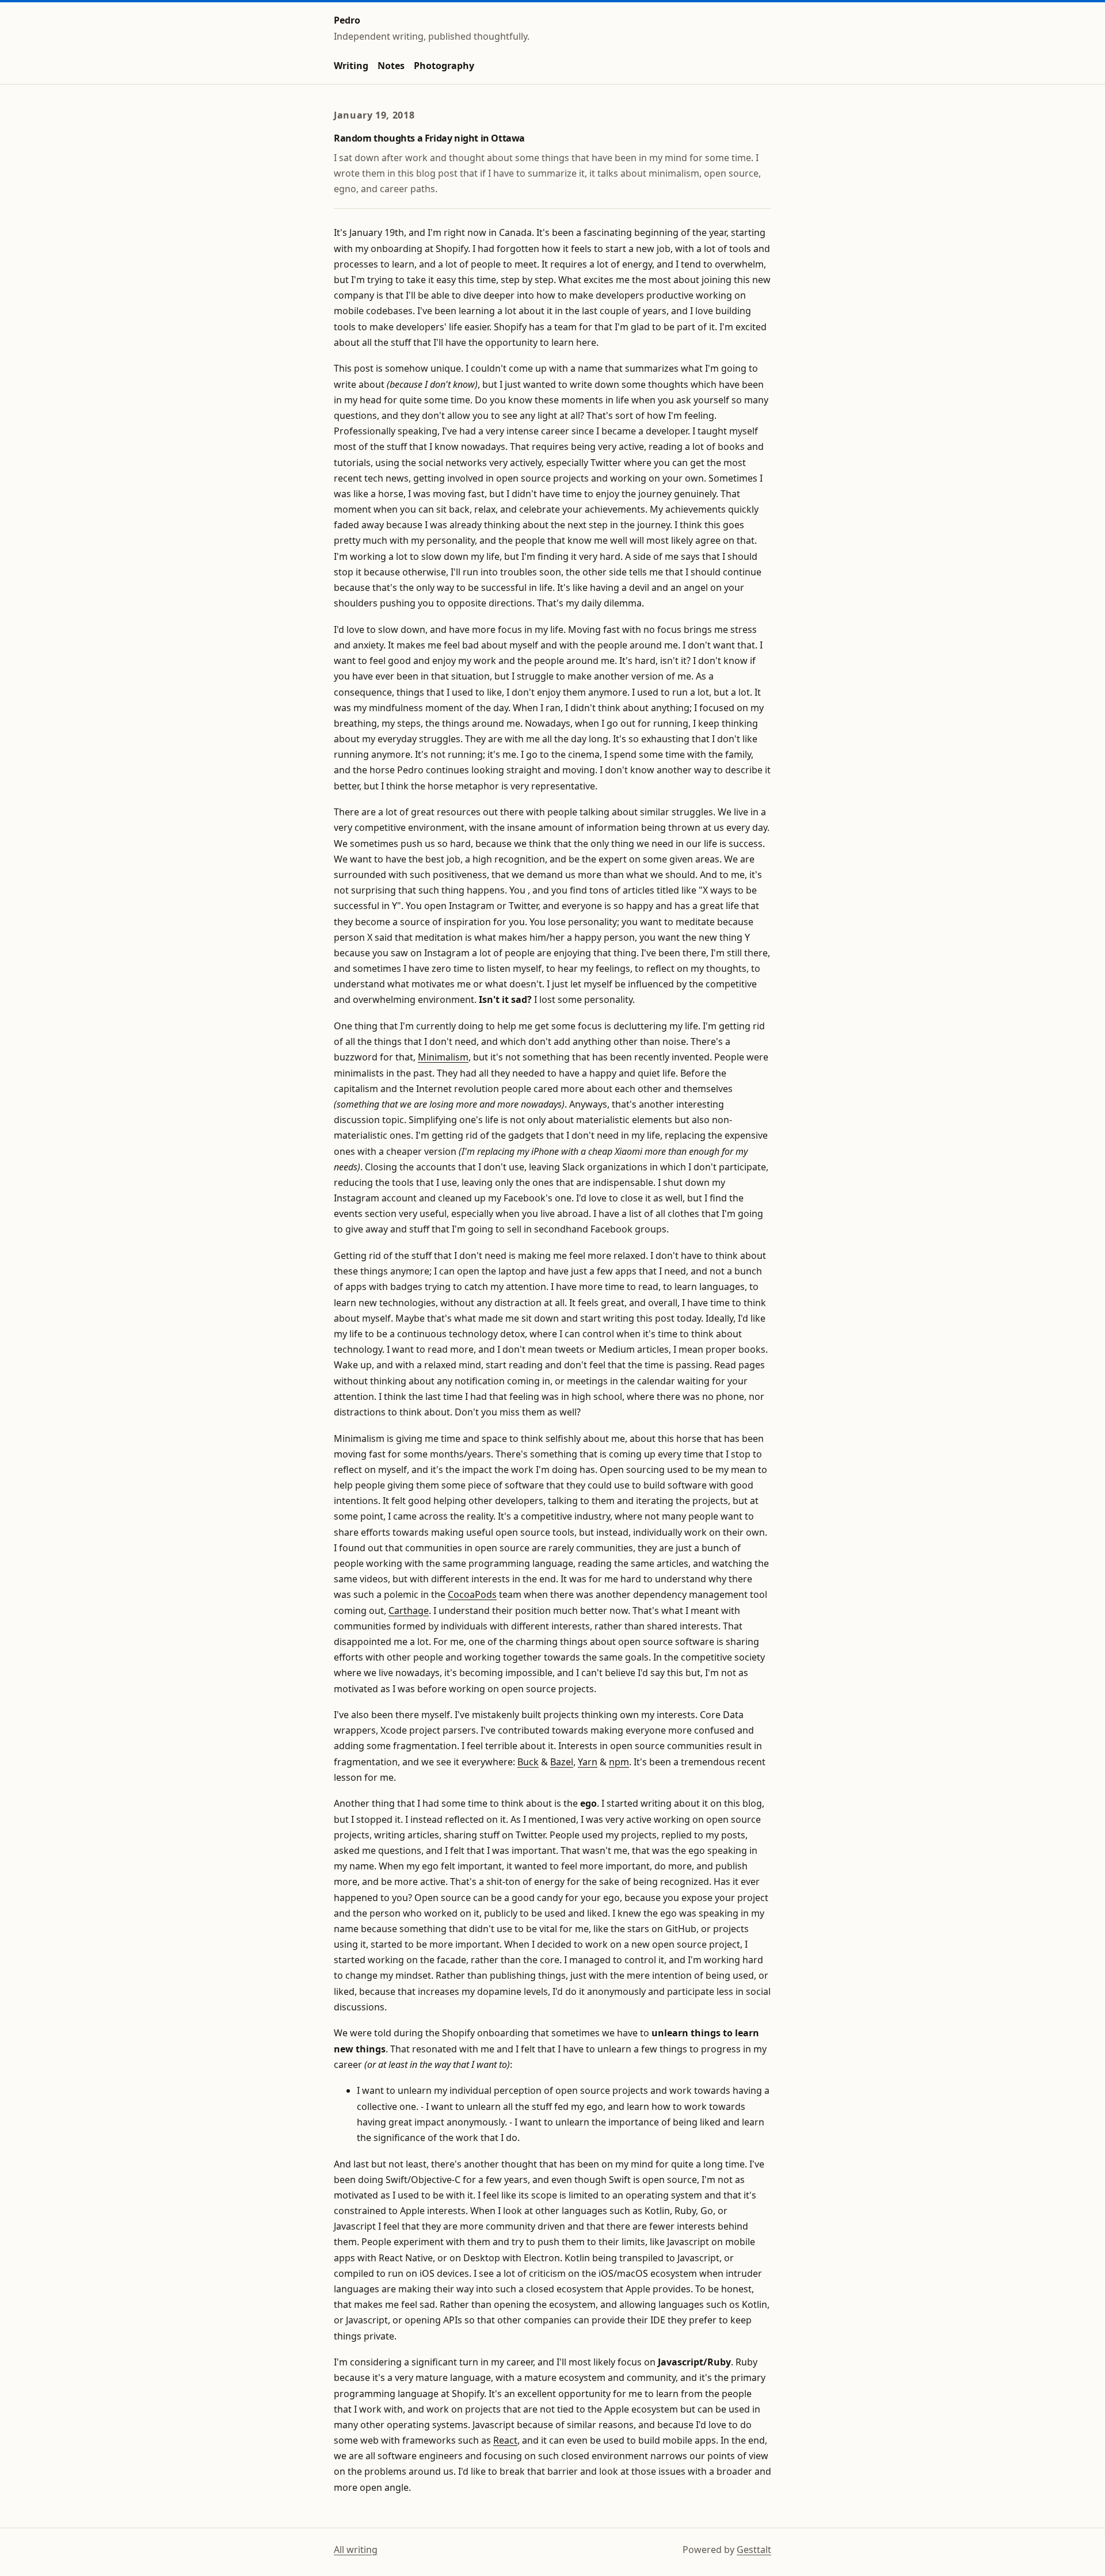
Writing (351, 66)
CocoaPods (472, 1594)
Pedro (347, 20)
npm (619, 1762)
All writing (356, 2550)
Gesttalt (754, 2550)
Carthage (409, 1611)
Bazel (562, 1762)
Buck (528, 1762)
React (505, 2440)
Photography (444, 66)
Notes (391, 66)
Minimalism (443, 1057)
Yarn (588, 1762)
